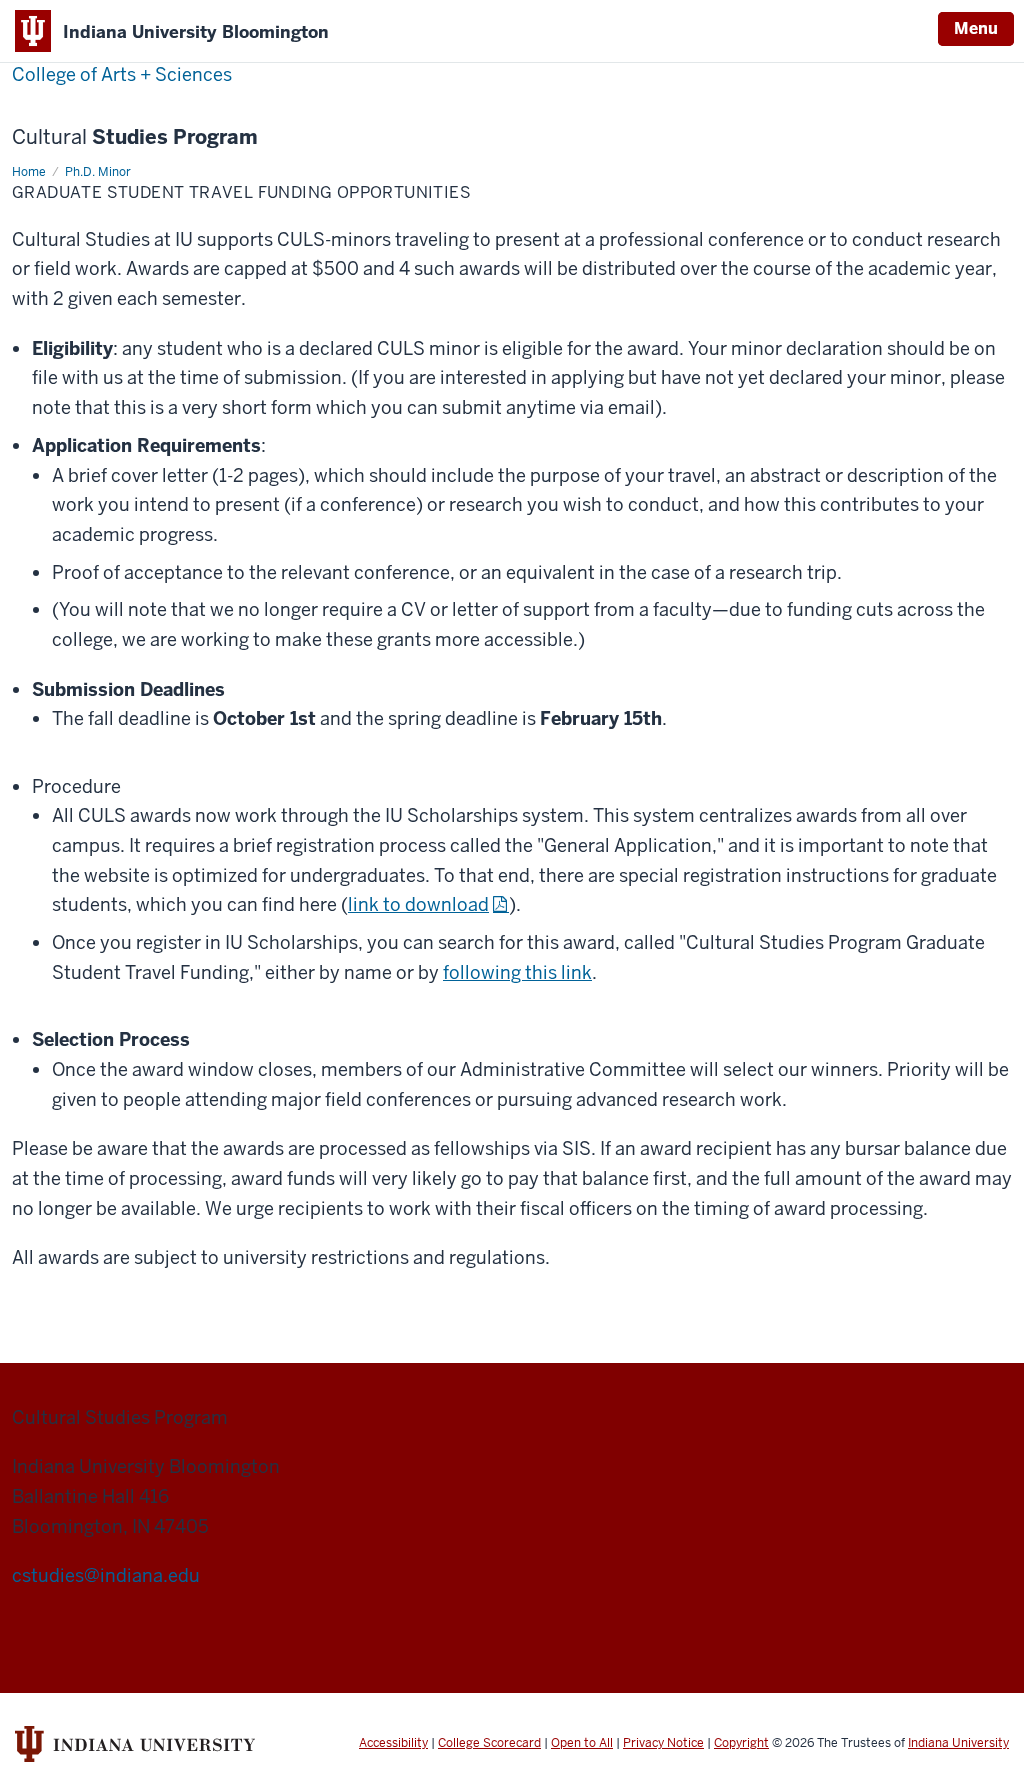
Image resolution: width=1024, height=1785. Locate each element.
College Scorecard (489, 1743)
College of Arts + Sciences (122, 74)
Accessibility (393, 1743)
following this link (517, 972)
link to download (418, 904)
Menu (976, 28)
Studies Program (135, 137)
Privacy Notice (663, 1743)
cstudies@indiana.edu (106, 1575)
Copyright (741, 1743)
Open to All (582, 1743)
